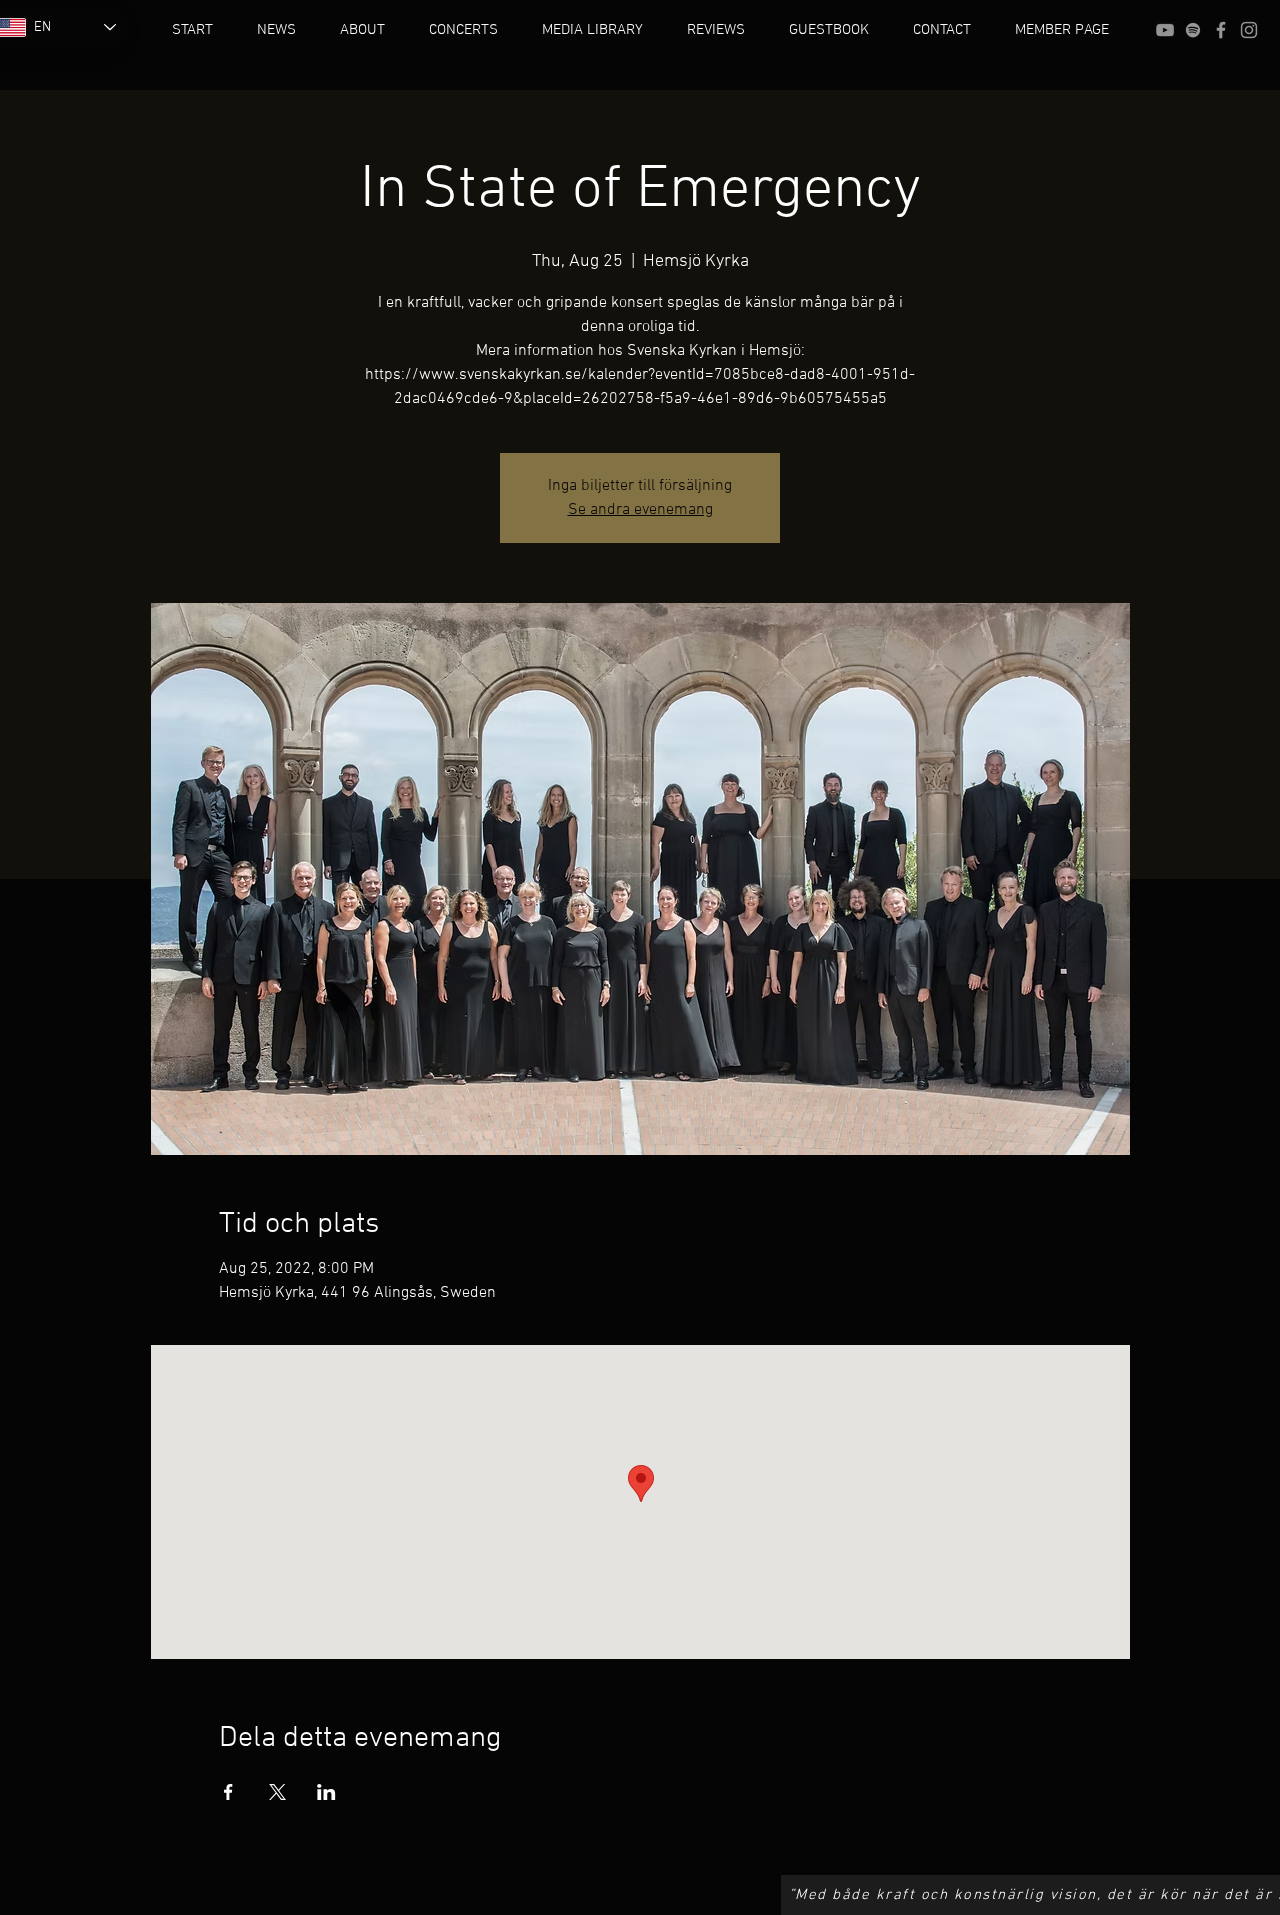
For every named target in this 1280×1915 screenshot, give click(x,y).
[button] (362, 30)
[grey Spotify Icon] (1193, 30)
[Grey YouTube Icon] (1165, 30)
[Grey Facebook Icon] (1221, 30)
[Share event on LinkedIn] (326, 1792)
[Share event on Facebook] (228, 1792)
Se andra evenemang (640, 510)
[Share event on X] (277, 1792)
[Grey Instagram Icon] (1249, 30)
